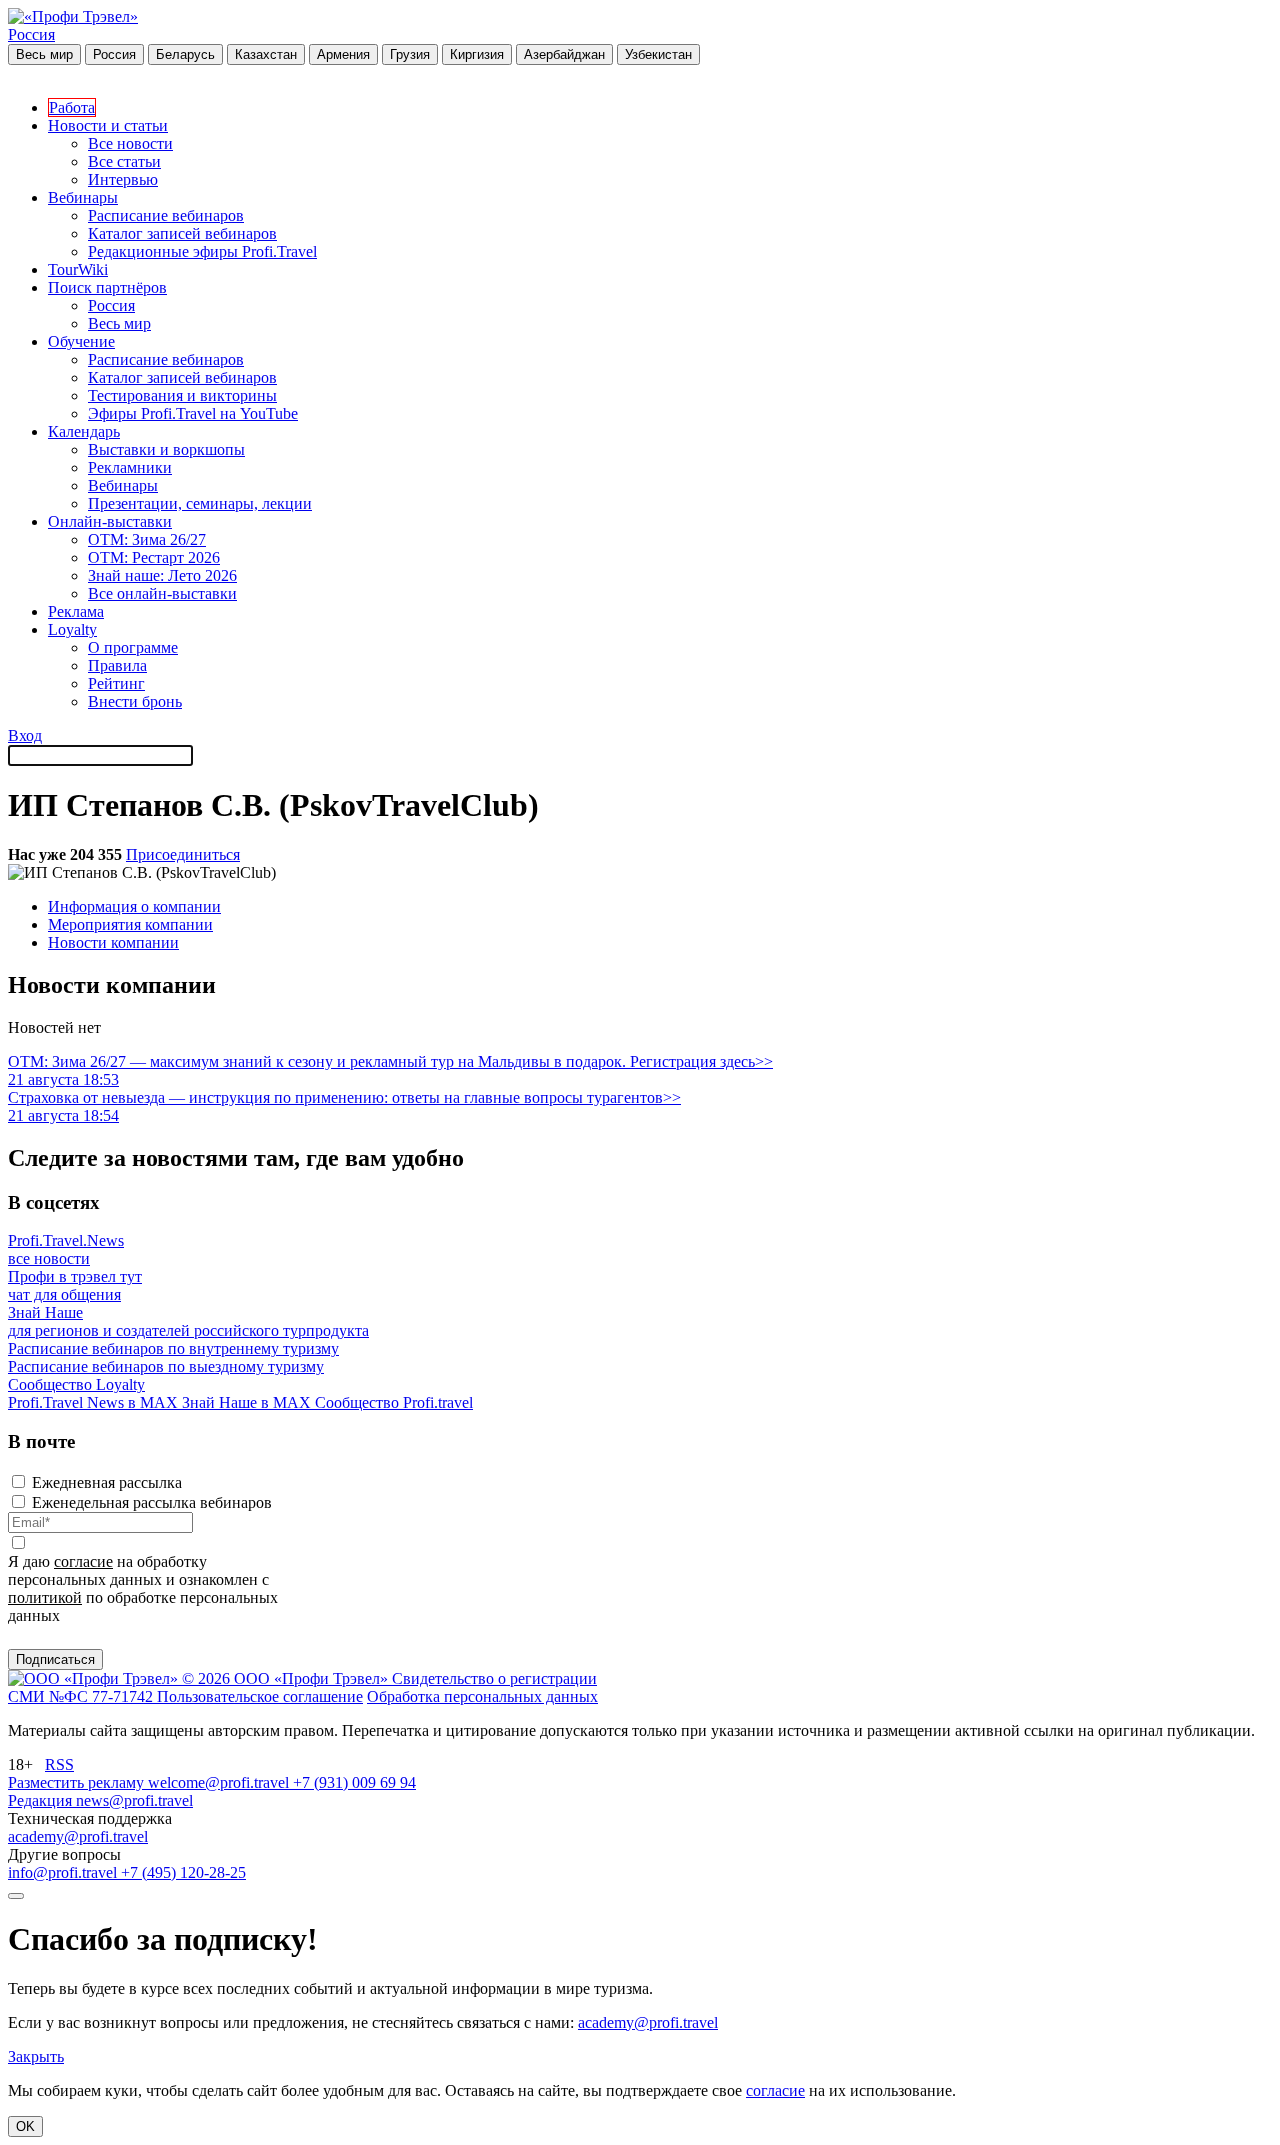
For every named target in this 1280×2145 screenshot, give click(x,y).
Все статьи (124, 161)
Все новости (130, 143)
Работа (72, 107)
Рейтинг (116, 683)
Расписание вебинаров (166, 215)
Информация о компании (134, 906)
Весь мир (44, 54)
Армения (343, 54)
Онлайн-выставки (110, 521)
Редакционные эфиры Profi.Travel (202, 251)
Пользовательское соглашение (260, 1696)
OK (25, 2126)
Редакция (42, 1800)
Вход (25, 735)
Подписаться (55, 1659)
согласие (83, 1561)
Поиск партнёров (107, 287)
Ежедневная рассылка (107, 1482)
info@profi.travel (64, 1872)
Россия (31, 34)
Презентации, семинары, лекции (200, 503)
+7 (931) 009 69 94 (354, 1782)
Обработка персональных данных (482, 1696)
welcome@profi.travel (220, 1782)
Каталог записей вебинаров (182, 233)
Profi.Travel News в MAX (95, 1402)
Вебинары (83, 197)
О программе (133, 647)
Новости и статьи (108, 125)
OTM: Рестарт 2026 (154, 557)
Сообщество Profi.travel (394, 1402)
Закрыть (36, 2056)
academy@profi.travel (78, 1836)
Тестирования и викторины (182, 395)
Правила (117, 665)
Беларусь (185, 54)
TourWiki (78, 269)
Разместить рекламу (78, 1782)
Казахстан (266, 54)
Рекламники (130, 467)
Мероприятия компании (130, 924)
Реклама (76, 611)
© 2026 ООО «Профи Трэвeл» (287, 1678)
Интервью (123, 179)
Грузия (410, 54)
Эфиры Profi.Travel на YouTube (193, 413)
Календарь (84, 431)
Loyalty (72, 629)
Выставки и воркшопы (166, 449)
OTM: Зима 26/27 (147, 539)
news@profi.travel (134, 1800)
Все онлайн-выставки (162, 593)
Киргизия (477, 54)
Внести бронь (135, 701)
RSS (59, 1764)
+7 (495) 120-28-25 (183, 1872)
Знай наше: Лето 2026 (162, 575)
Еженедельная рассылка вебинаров (152, 1502)
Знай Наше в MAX (248, 1402)
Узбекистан (658, 54)
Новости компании (113, 942)
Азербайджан (564, 54)
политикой (45, 1597)
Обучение (81, 341)
